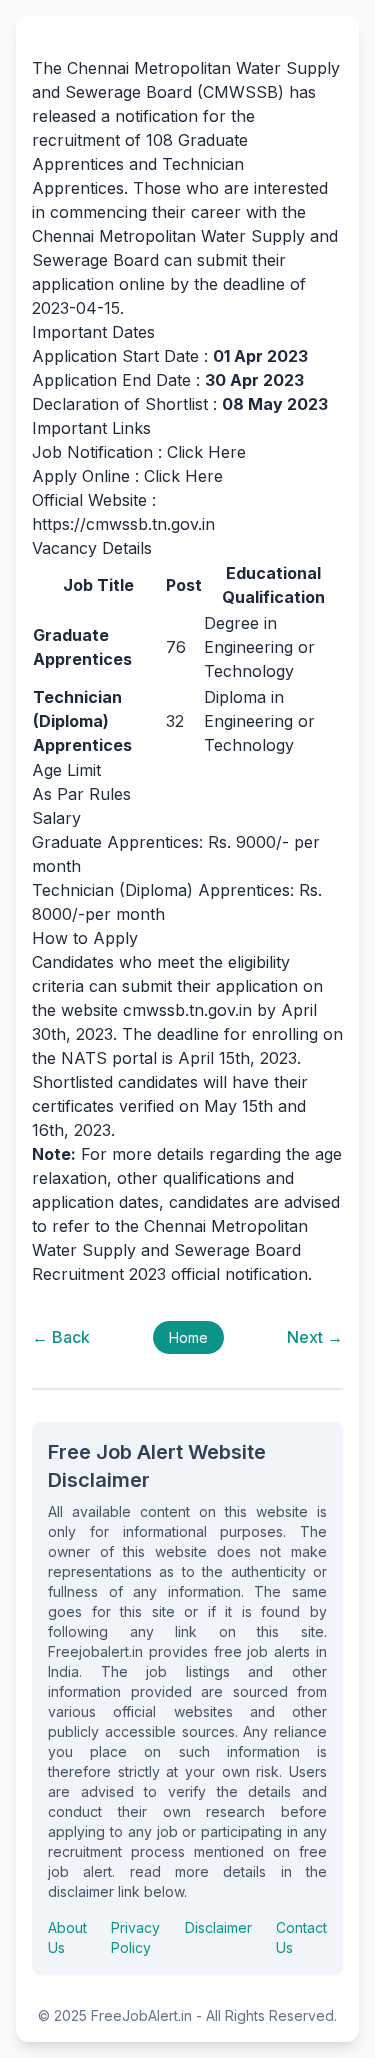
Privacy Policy (135, 1937)
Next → (315, 1337)
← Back (61, 1337)
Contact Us (301, 1937)
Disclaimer (218, 1927)
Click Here (206, 452)
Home (188, 1337)
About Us (67, 1937)
